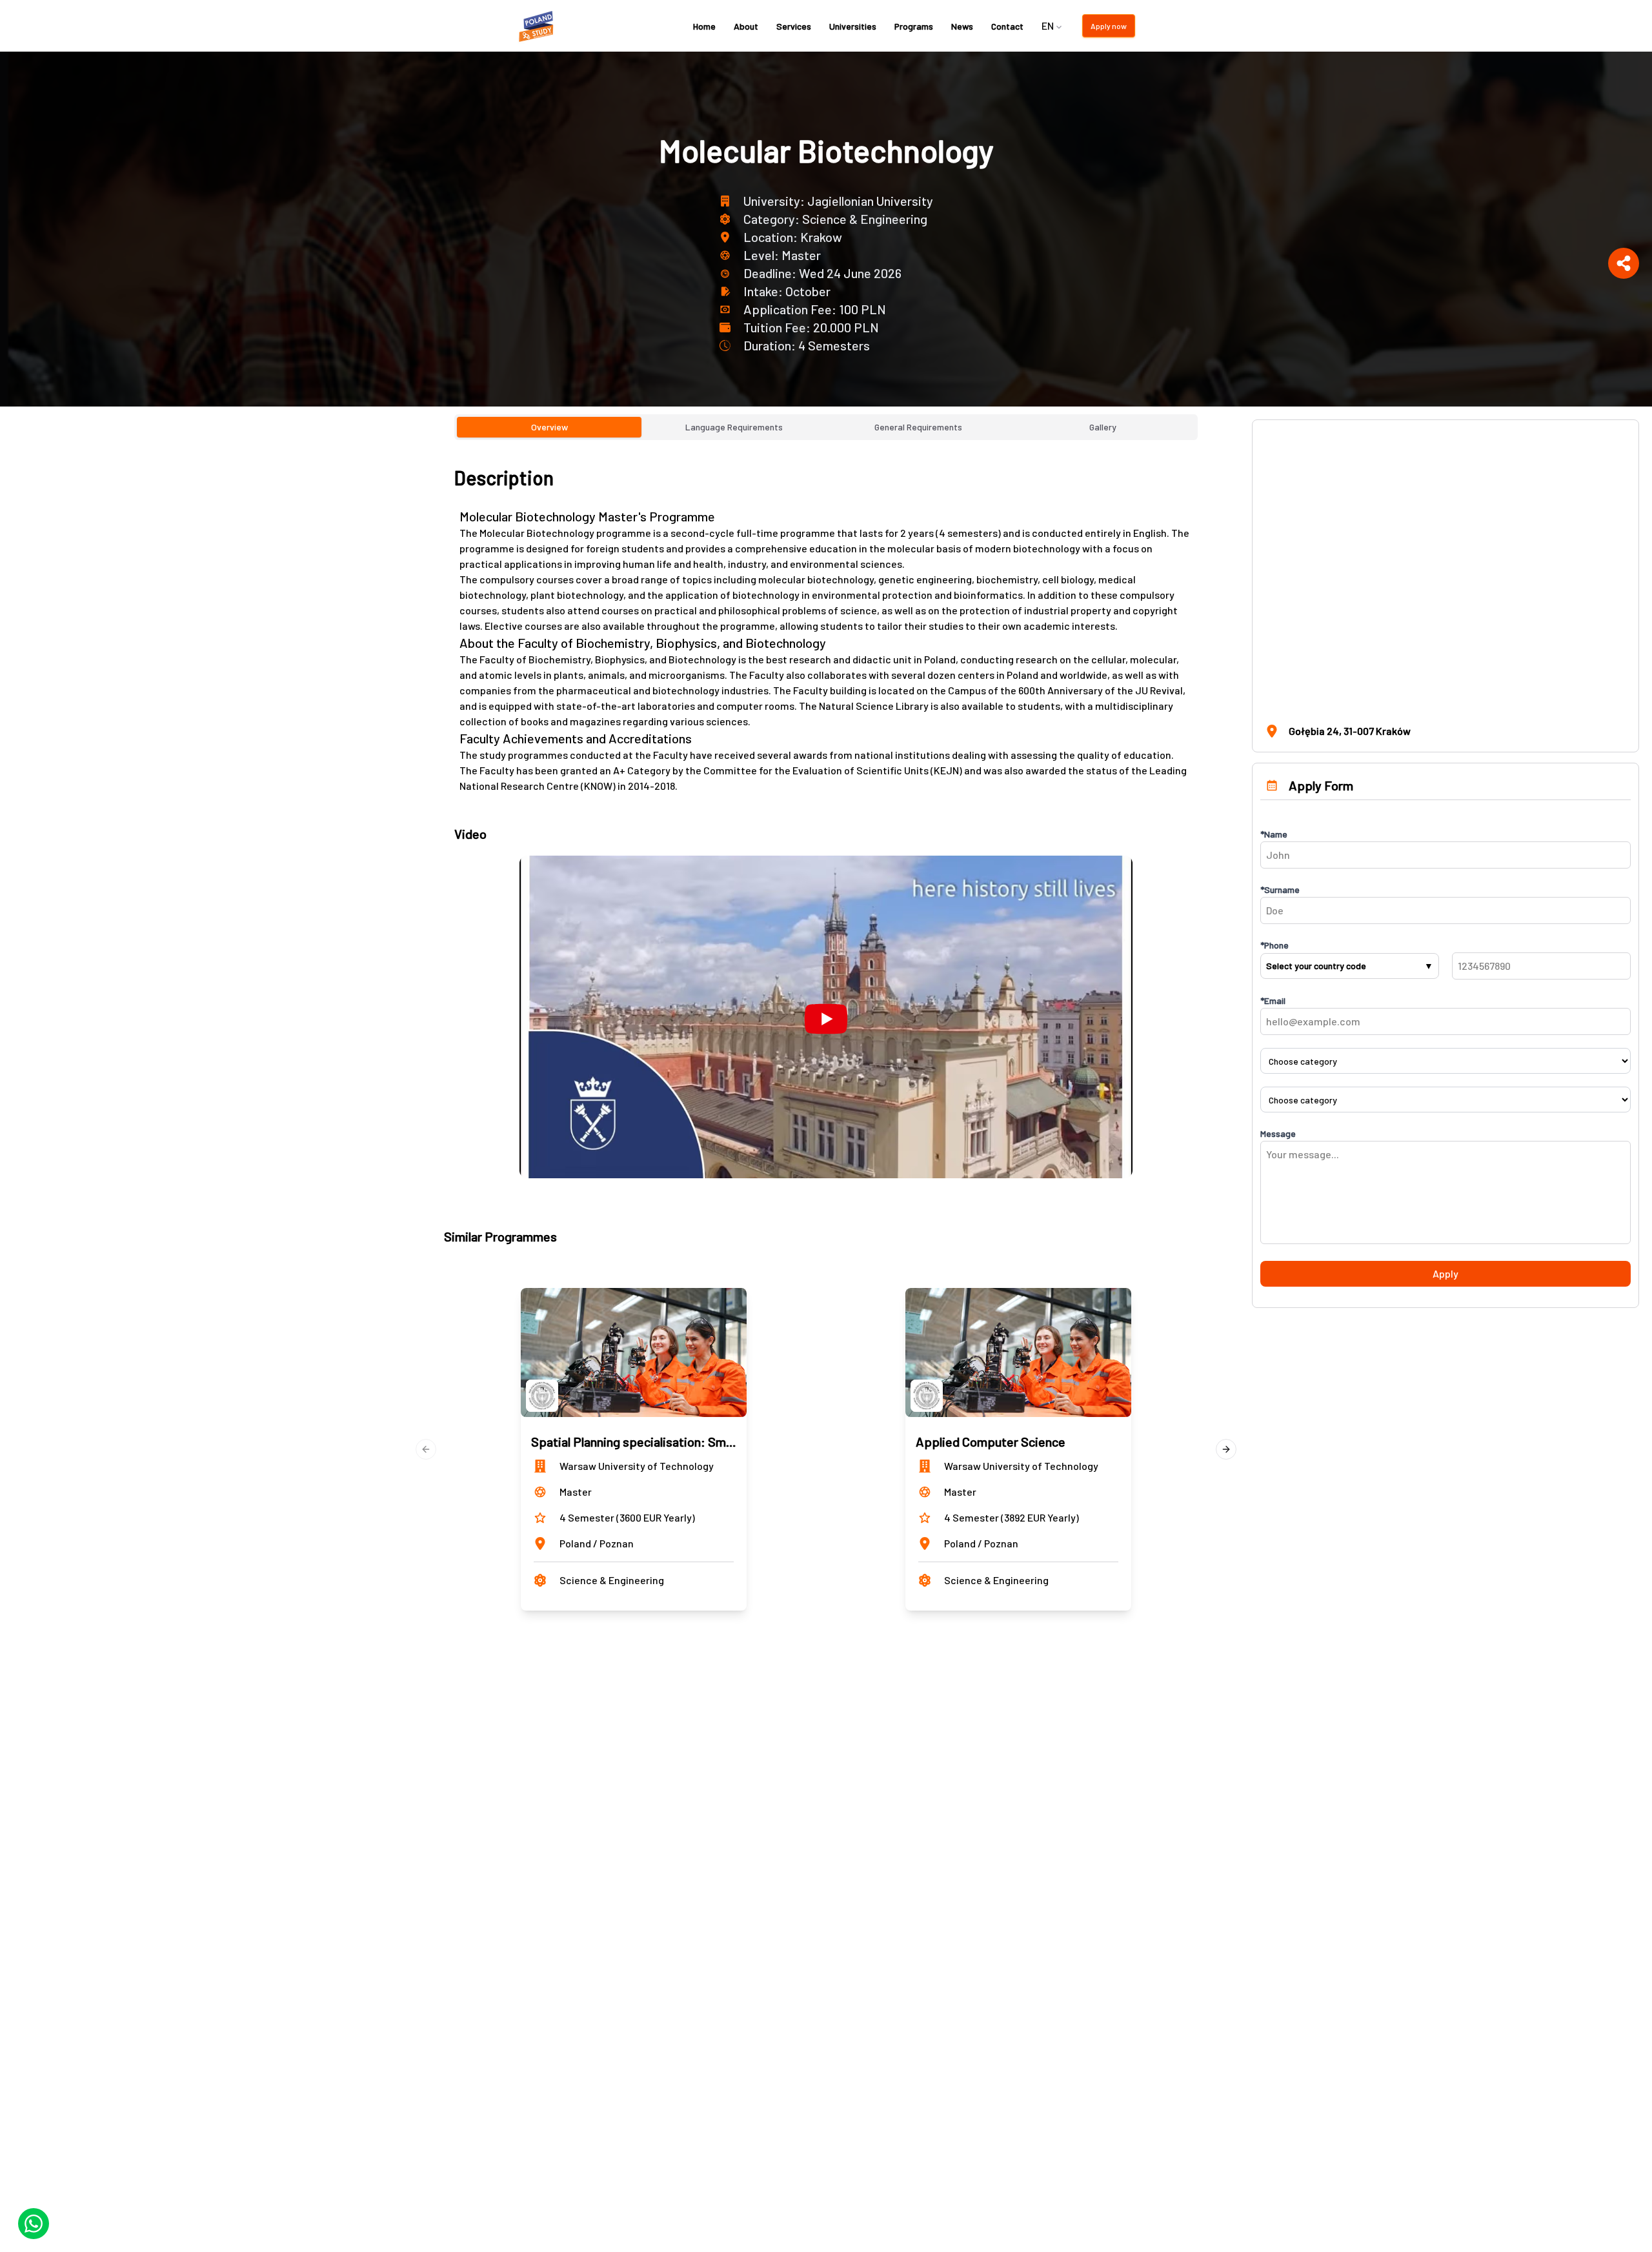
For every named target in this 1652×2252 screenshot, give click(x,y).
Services (794, 26)
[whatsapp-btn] (34, 2224)
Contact (1007, 26)
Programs (914, 26)
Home (704, 26)
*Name (1274, 834)
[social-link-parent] (1624, 263)
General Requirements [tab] (918, 427)
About (746, 26)
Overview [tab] (549, 427)
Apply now (1109, 26)
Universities (853, 26)
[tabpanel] (826, 822)
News (962, 26)
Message (1278, 1133)
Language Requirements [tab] (734, 427)
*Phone (1274, 945)
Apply (1445, 1273)
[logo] (538, 26)
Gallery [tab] (1103, 427)
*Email (1273, 1000)
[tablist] (826, 427)
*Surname (1280, 890)
